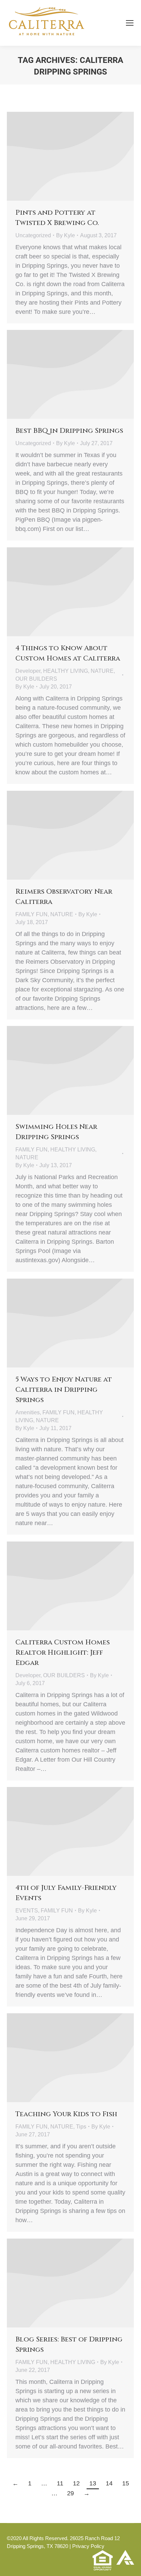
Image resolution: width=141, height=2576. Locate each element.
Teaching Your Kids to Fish (66, 2114)
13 (93, 2483)
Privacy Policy (88, 2546)
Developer (28, 671)
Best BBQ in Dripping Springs (69, 431)
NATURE (102, 671)
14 (109, 2483)
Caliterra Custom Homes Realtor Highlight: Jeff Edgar (63, 1652)
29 (70, 2493)
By (66, 235)
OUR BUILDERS (36, 679)
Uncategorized (33, 235)
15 (126, 2483)
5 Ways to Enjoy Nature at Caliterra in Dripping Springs (64, 1390)
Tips (81, 2127)
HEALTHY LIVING (66, 671)
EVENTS (27, 1911)
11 (60, 2483)
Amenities (28, 1412)
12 (76, 2483)
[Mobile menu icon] (130, 23)
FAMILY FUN (31, 914)
